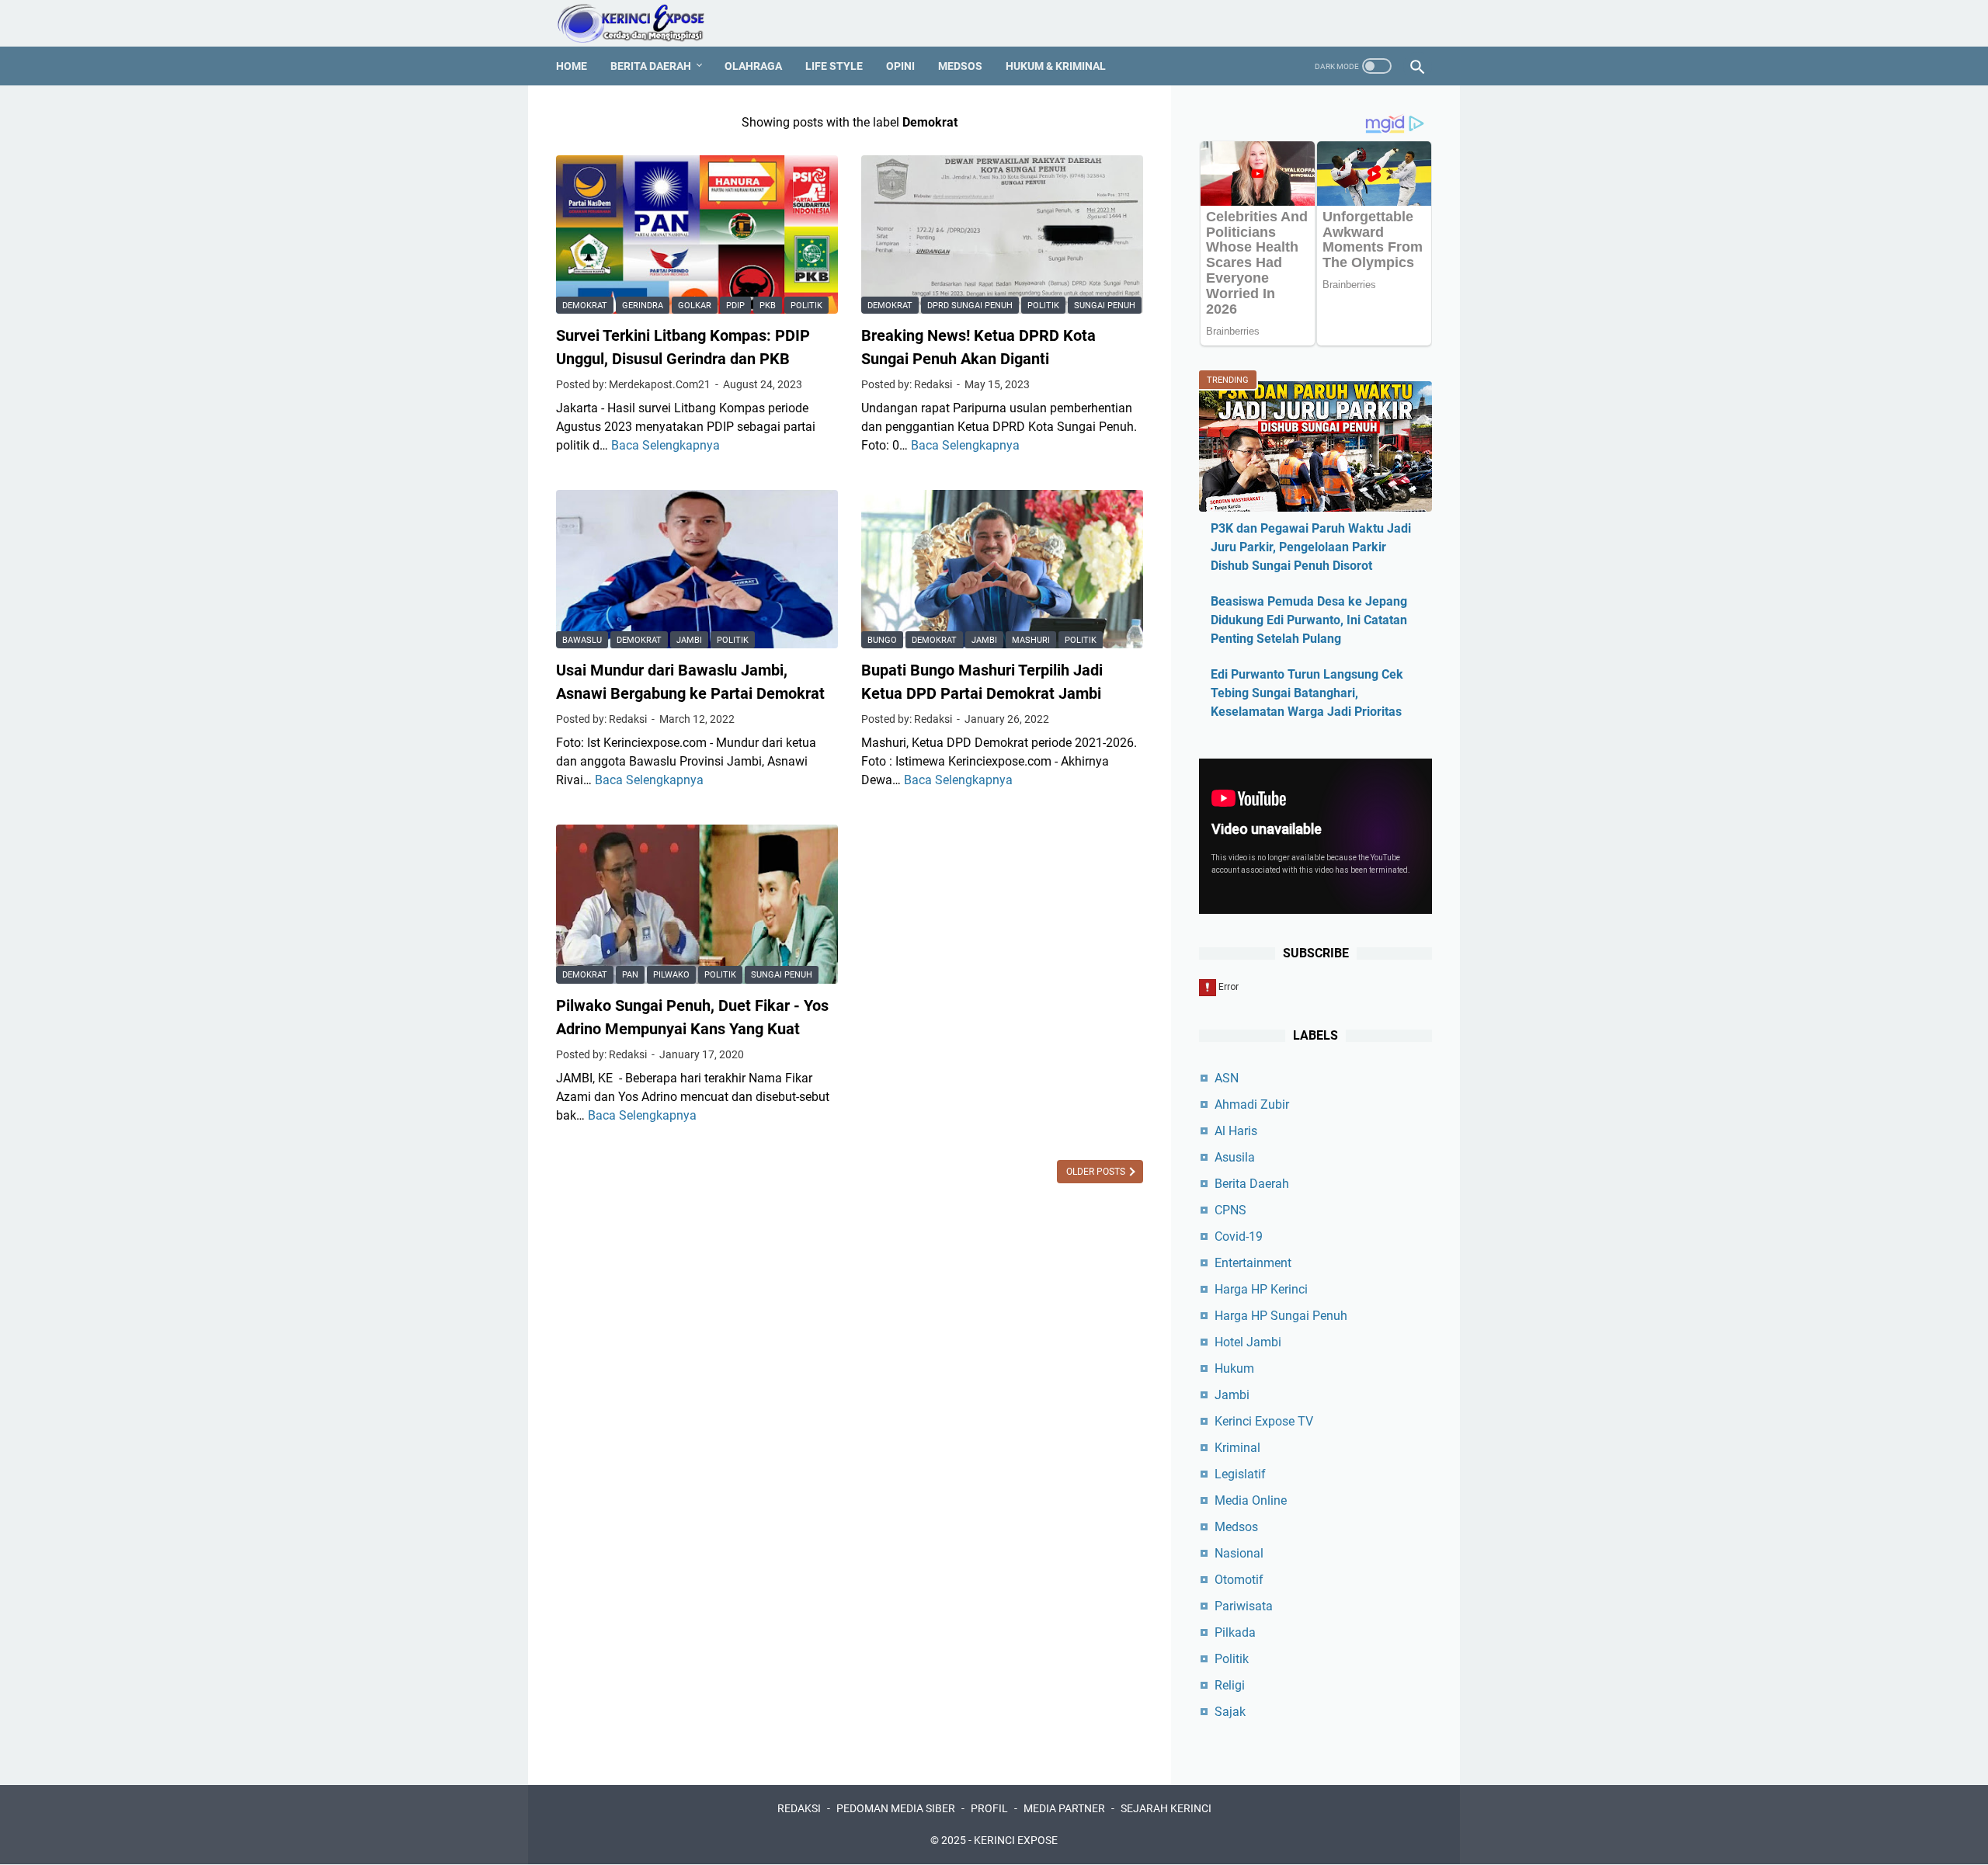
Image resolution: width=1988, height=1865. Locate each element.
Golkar (695, 306)
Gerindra (643, 306)
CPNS (1230, 1210)
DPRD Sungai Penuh (970, 306)
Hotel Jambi (1248, 1342)
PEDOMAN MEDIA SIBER (896, 1808)
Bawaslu (582, 640)
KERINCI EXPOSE (1016, 1840)
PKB (768, 306)
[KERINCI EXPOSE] (641, 23)
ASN (1227, 1078)
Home (572, 66)
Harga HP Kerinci (1261, 1289)
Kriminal (1237, 1448)
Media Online (1251, 1500)
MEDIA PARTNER (1064, 1808)
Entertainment (1253, 1263)
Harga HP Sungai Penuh (1281, 1316)
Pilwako (671, 975)
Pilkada (1235, 1632)
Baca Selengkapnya (666, 445)
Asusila (1235, 1157)
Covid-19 (1239, 1236)
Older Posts (1097, 1172)
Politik (806, 306)
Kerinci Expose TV (1264, 1421)
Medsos (960, 66)
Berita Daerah (651, 66)
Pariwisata (1244, 1606)
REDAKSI (799, 1808)
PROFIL (989, 1808)
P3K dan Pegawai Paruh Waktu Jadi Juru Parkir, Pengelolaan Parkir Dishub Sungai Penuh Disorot (1311, 547)
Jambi (689, 640)
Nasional (1239, 1553)
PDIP (735, 306)
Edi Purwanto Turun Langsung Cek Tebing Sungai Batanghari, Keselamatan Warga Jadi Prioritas (1307, 693)
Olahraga (753, 66)
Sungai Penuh (1105, 306)
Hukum (1234, 1368)
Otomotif (1239, 1580)
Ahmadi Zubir (1252, 1104)
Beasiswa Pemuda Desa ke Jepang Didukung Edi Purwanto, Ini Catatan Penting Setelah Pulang (1309, 620)
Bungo (882, 640)
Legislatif (1240, 1474)
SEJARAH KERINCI (1166, 1808)
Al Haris (1236, 1131)
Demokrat (585, 306)
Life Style (834, 66)
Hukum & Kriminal (1056, 66)
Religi (1230, 1685)
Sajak (1230, 1712)
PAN (630, 975)
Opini (900, 66)
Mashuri (1031, 640)
